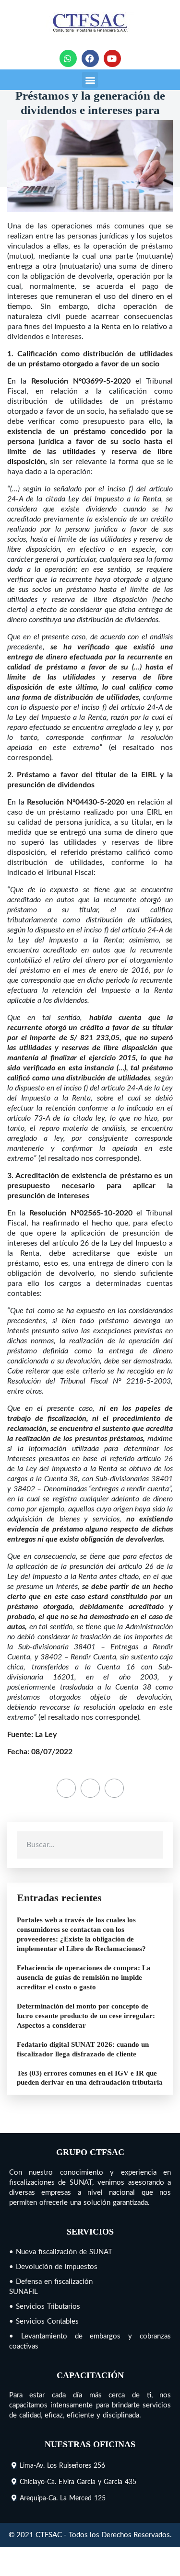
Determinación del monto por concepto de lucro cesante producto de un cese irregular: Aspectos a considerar (86, 2016)
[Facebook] (90, 58)
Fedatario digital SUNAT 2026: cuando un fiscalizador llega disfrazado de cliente (83, 2049)
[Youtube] (112, 58)
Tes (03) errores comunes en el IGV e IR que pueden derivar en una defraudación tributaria (90, 2078)
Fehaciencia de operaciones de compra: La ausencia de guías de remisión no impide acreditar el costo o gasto (84, 1977)
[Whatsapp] (68, 58)
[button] (90, 80)
